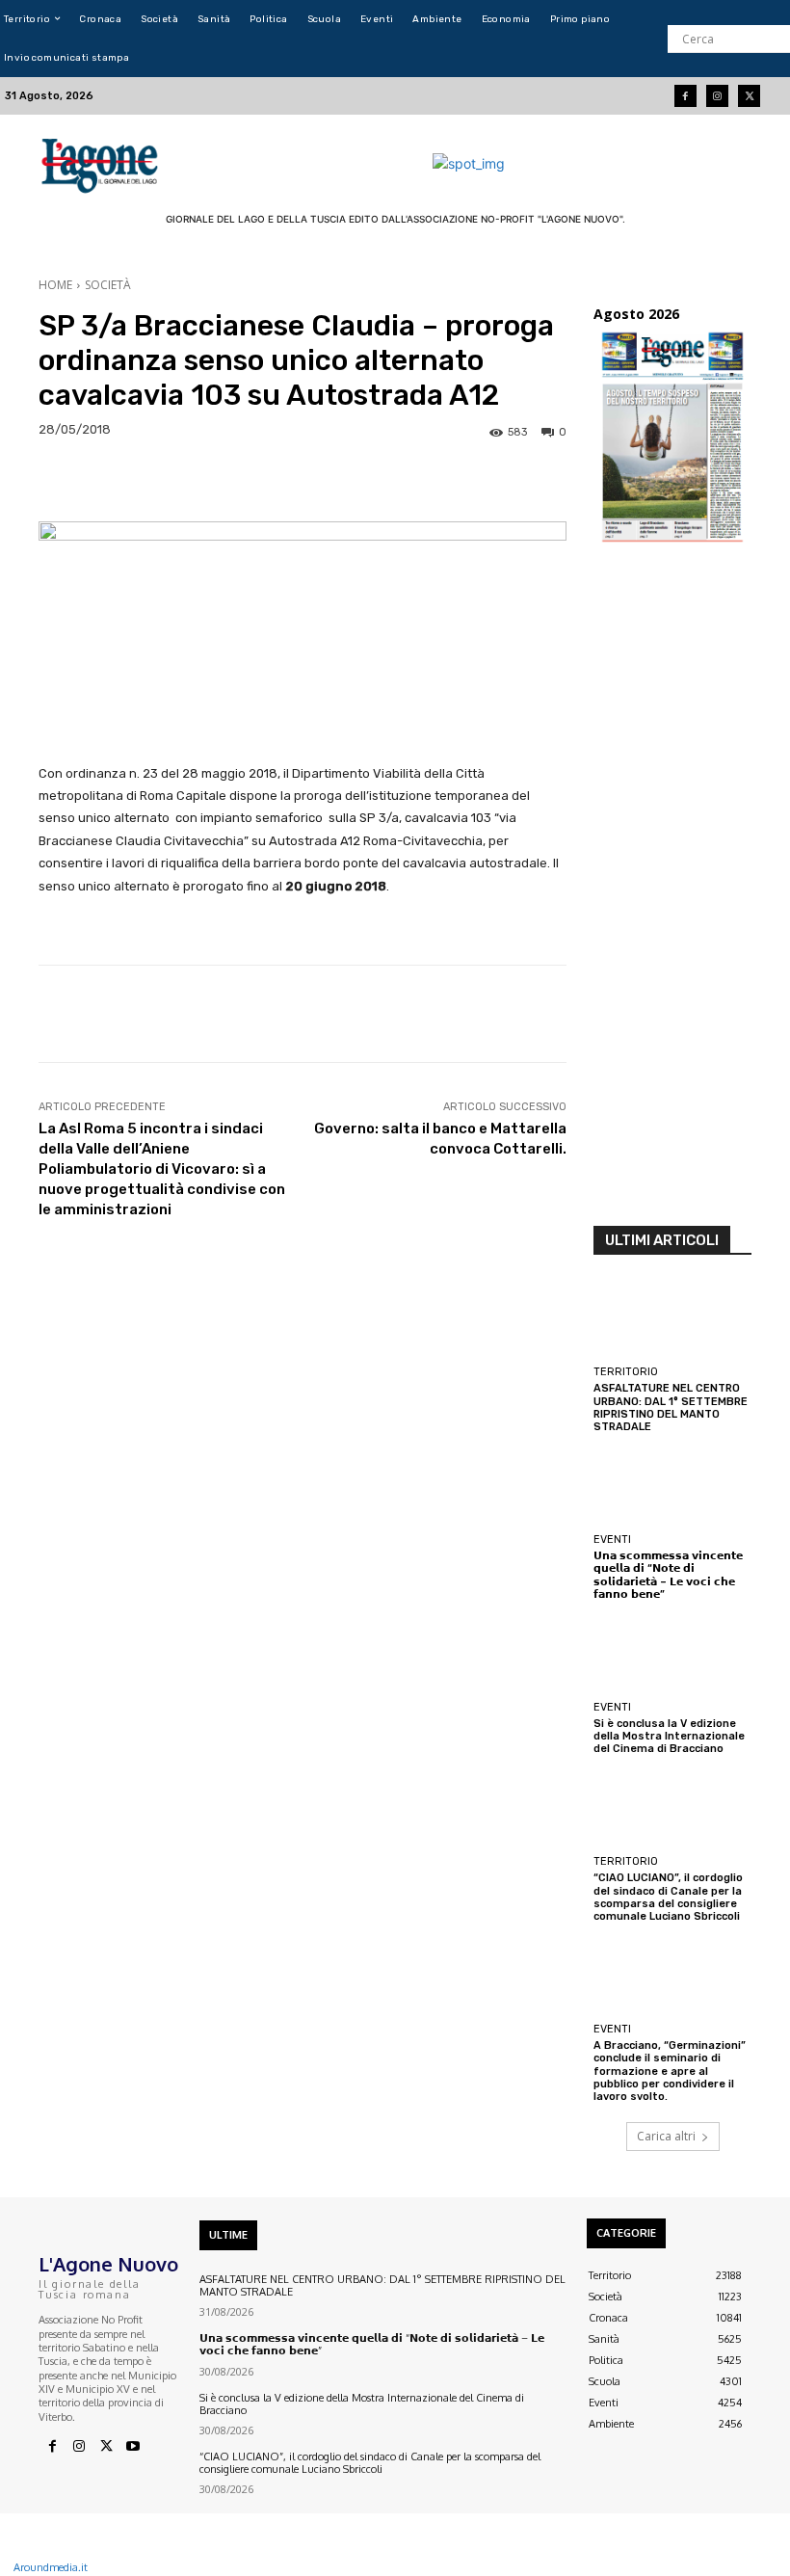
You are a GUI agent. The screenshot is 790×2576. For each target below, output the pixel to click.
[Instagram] (717, 96)
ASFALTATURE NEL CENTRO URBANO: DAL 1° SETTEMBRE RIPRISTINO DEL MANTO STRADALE (671, 1408)
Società (108, 285)
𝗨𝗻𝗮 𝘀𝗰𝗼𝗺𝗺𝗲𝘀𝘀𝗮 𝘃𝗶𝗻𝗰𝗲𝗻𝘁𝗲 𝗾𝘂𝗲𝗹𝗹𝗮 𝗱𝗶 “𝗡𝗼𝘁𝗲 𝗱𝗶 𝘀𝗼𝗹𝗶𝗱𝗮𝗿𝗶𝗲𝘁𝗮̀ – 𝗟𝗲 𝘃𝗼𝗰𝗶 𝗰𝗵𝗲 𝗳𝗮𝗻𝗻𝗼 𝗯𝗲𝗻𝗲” (668, 1575)
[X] (106, 2447)
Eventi (612, 1540)
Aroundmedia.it (51, 2567)
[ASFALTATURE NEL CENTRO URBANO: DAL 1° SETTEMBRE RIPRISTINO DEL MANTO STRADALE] (672, 1319)
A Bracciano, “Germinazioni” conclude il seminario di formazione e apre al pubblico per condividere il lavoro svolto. (670, 2071)
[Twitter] (749, 96)
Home (55, 285)
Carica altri (666, 2136)
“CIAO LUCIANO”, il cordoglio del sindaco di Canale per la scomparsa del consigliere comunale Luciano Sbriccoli (668, 1897)
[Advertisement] (672, 890)
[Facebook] (685, 96)
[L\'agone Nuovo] (102, 163)
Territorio (626, 1372)
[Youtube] (133, 2447)
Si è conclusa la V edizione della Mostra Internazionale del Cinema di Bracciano (669, 1736)
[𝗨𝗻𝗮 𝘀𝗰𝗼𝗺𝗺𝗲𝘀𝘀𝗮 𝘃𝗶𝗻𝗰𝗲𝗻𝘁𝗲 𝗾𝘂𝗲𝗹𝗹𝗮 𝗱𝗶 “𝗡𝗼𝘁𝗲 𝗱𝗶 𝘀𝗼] (672, 1487)
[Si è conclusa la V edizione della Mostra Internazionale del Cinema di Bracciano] (672, 1655)
